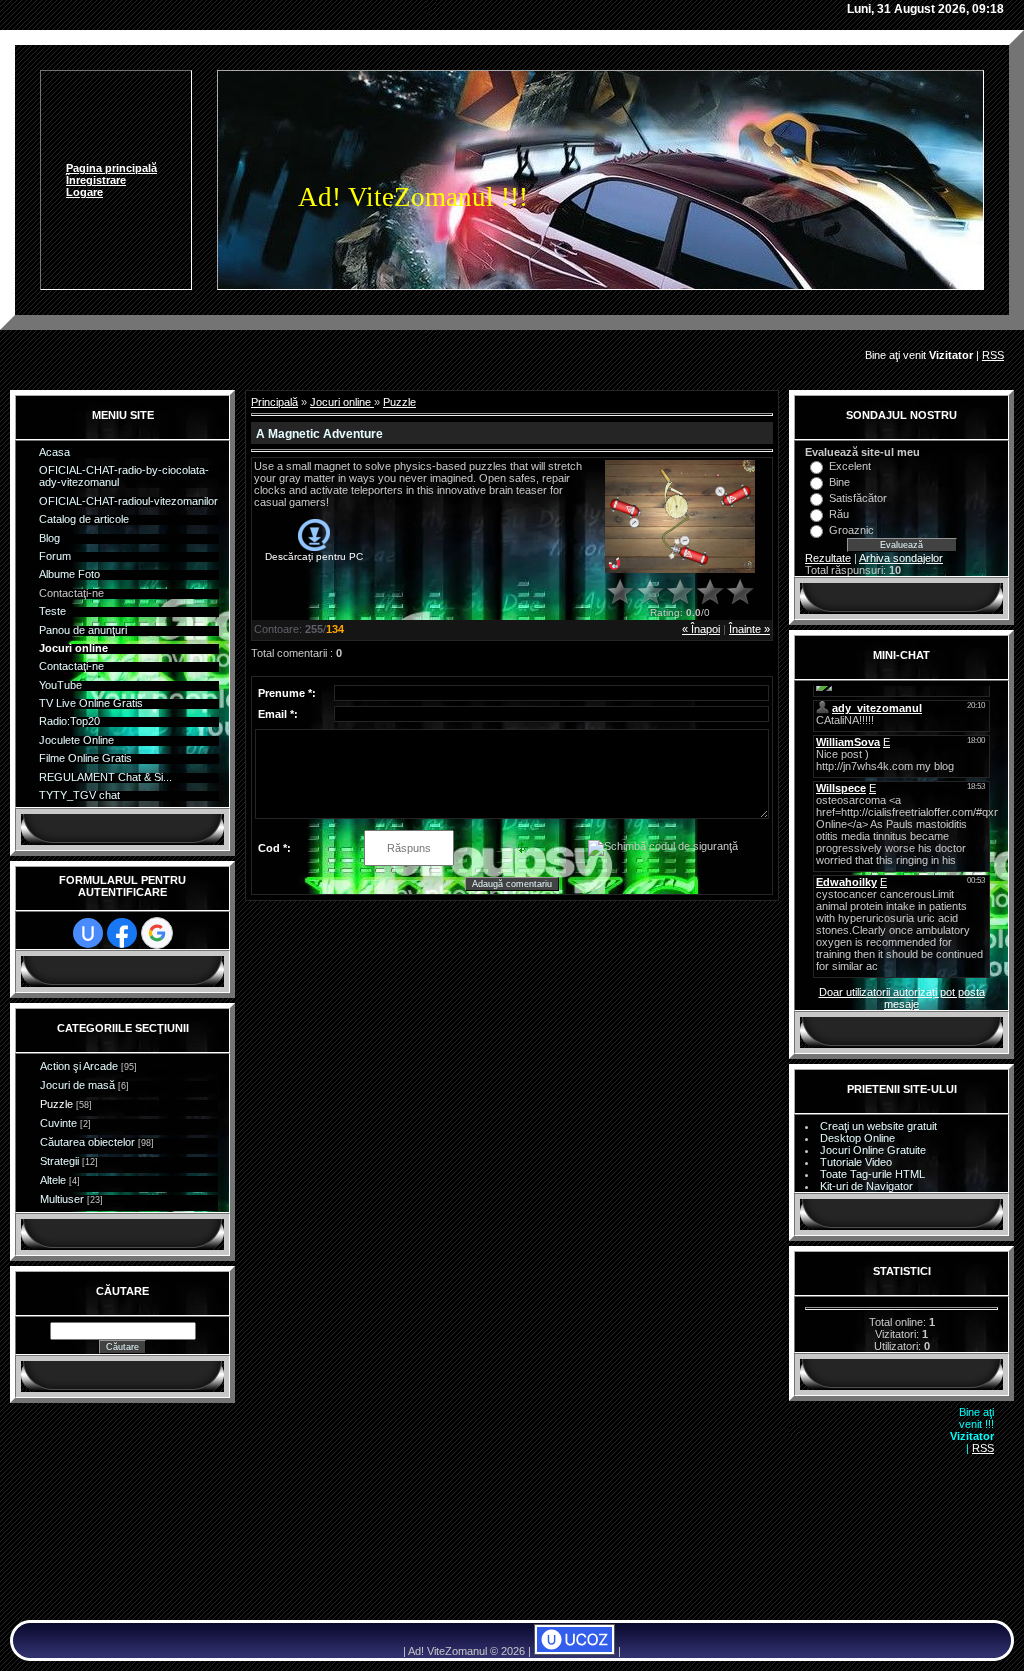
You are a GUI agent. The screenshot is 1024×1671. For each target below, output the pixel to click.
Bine (839, 482)
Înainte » (749, 629)
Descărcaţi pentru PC (314, 556)
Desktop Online (857, 1138)
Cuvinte (58, 1123)
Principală (274, 402)
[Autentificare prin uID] (88, 933)
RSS (993, 355)
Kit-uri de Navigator (866, 1186)
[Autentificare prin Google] (157, 933)
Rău (839, 514)
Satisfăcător (858, 498)
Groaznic (851, 530)
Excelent (850, 466)
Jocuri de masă (77, 1085)
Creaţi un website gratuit (878, 1126)
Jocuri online (342, 402)
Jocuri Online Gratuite (873, 1150)
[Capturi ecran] (680, 516)
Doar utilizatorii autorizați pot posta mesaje (902, 998)
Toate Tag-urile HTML (872, 1174)
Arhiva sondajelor (901, 558)
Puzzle (56, 1104)
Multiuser (62, 1199)
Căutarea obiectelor (87, 1142)
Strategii (59, 1161)
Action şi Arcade (79, 1066)
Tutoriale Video (856, 1162)
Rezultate (828, 558)
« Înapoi (701, 629)
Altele (53, 1180)
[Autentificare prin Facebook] (122, 933)
